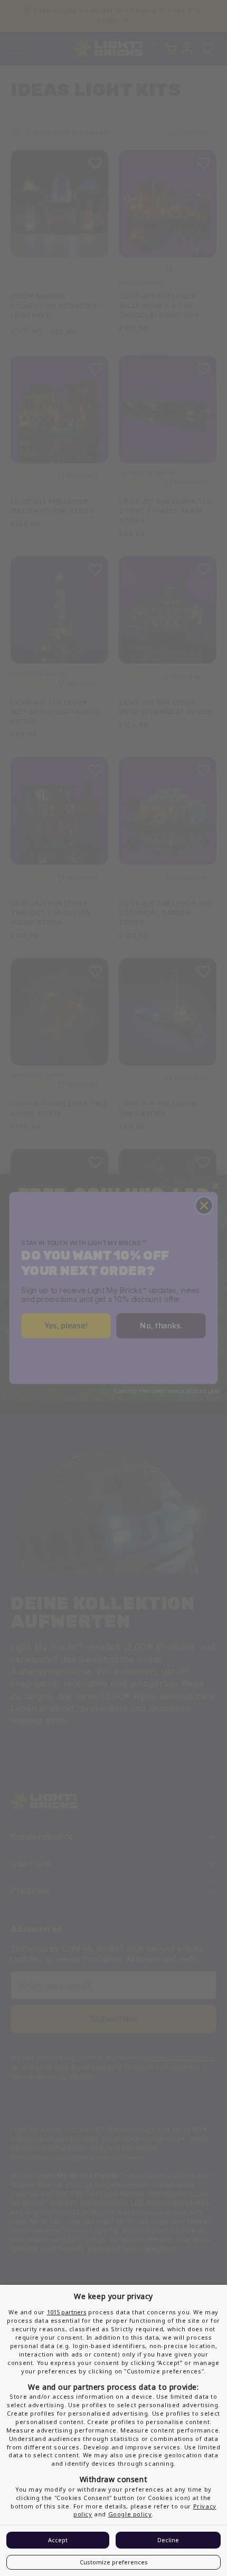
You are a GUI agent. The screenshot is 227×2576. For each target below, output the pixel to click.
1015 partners (67, 2312)
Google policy (130, 2514)
